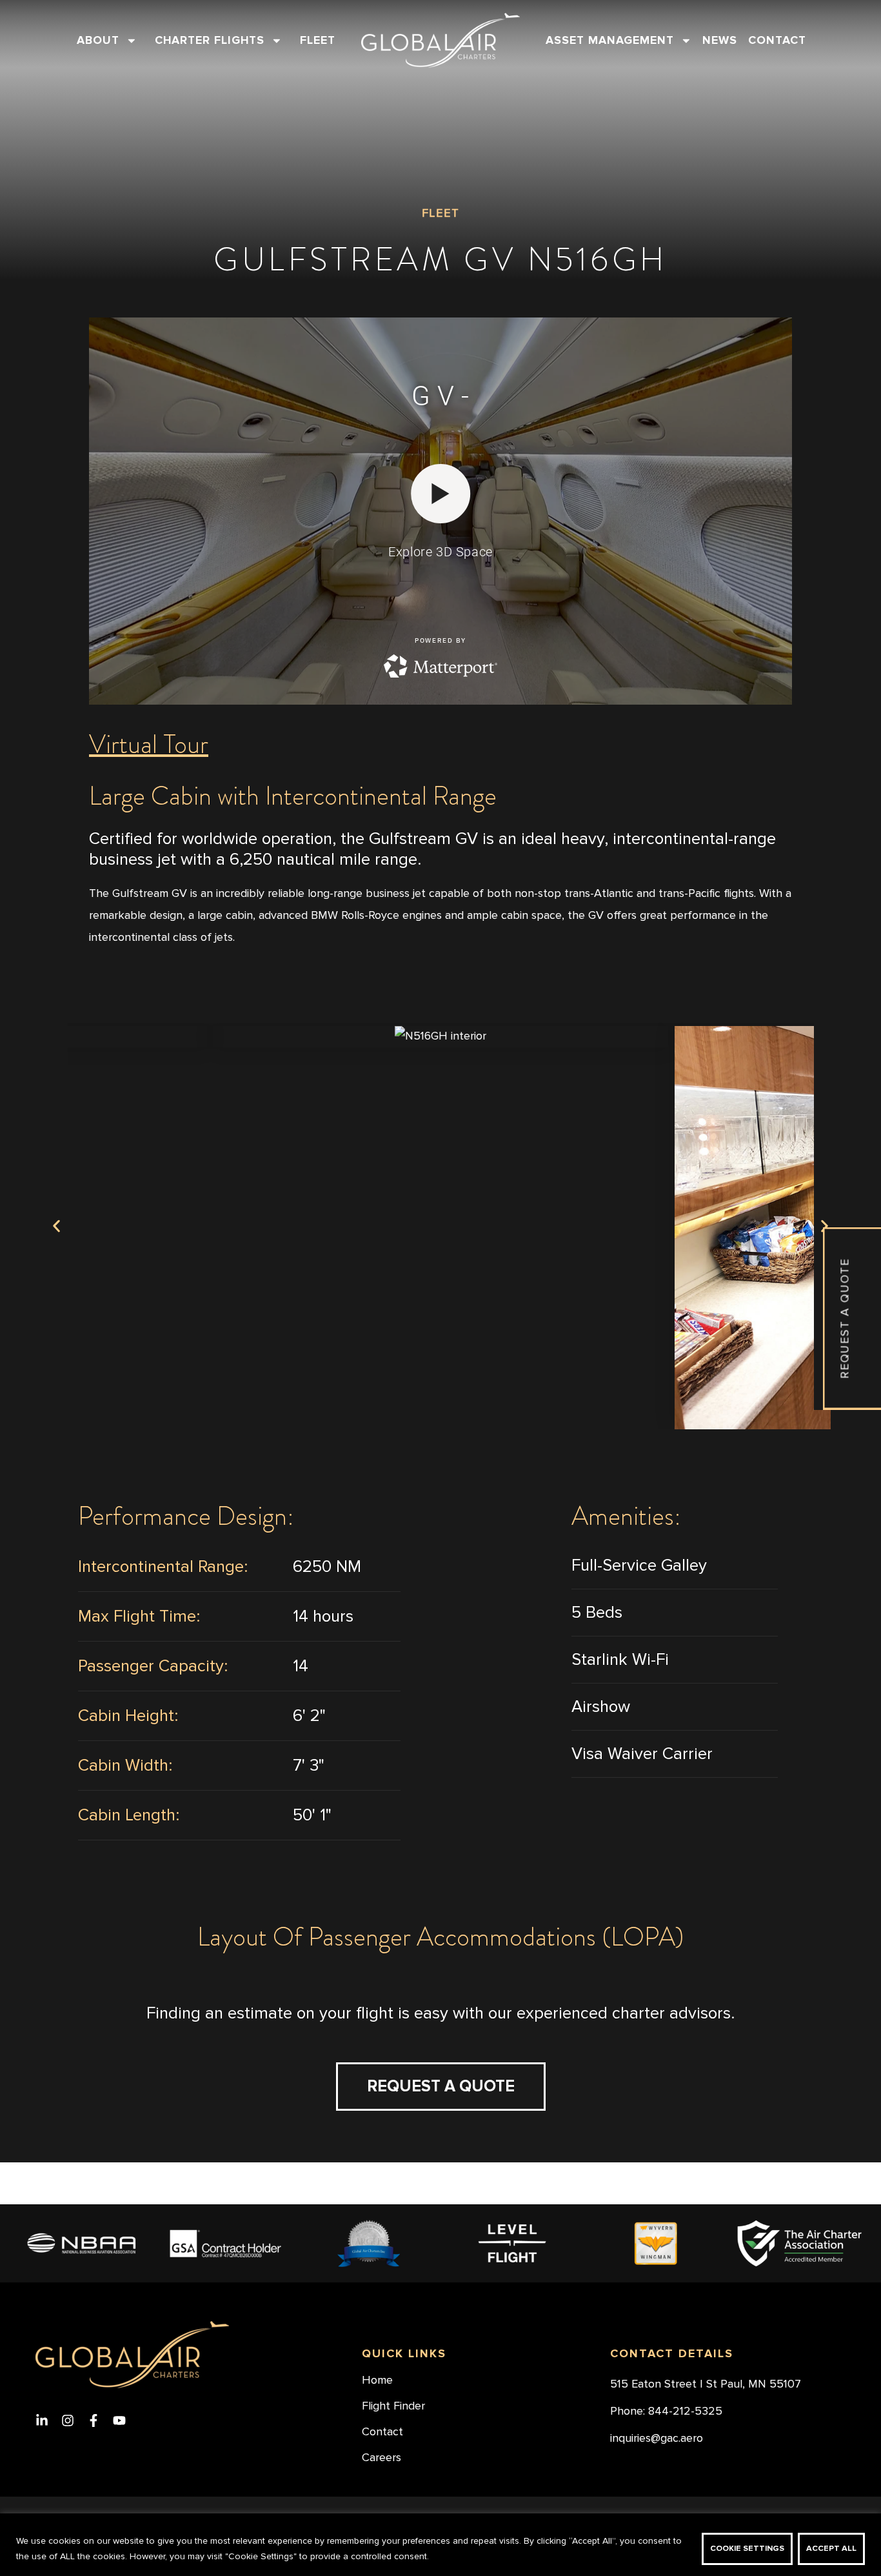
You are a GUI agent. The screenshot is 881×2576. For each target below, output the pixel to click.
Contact (777, 40)
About (98, 40)
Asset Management (610, 40)
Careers (381, 2458)
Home (377, 2380)
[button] (56, 1226)
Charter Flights (210, 40)
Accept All (831, 2549)
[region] (440, 2545)
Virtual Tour (149, 744)
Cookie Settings (747, 2549)
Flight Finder (393, 2406)
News (720, 40)
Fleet (318, 40)
